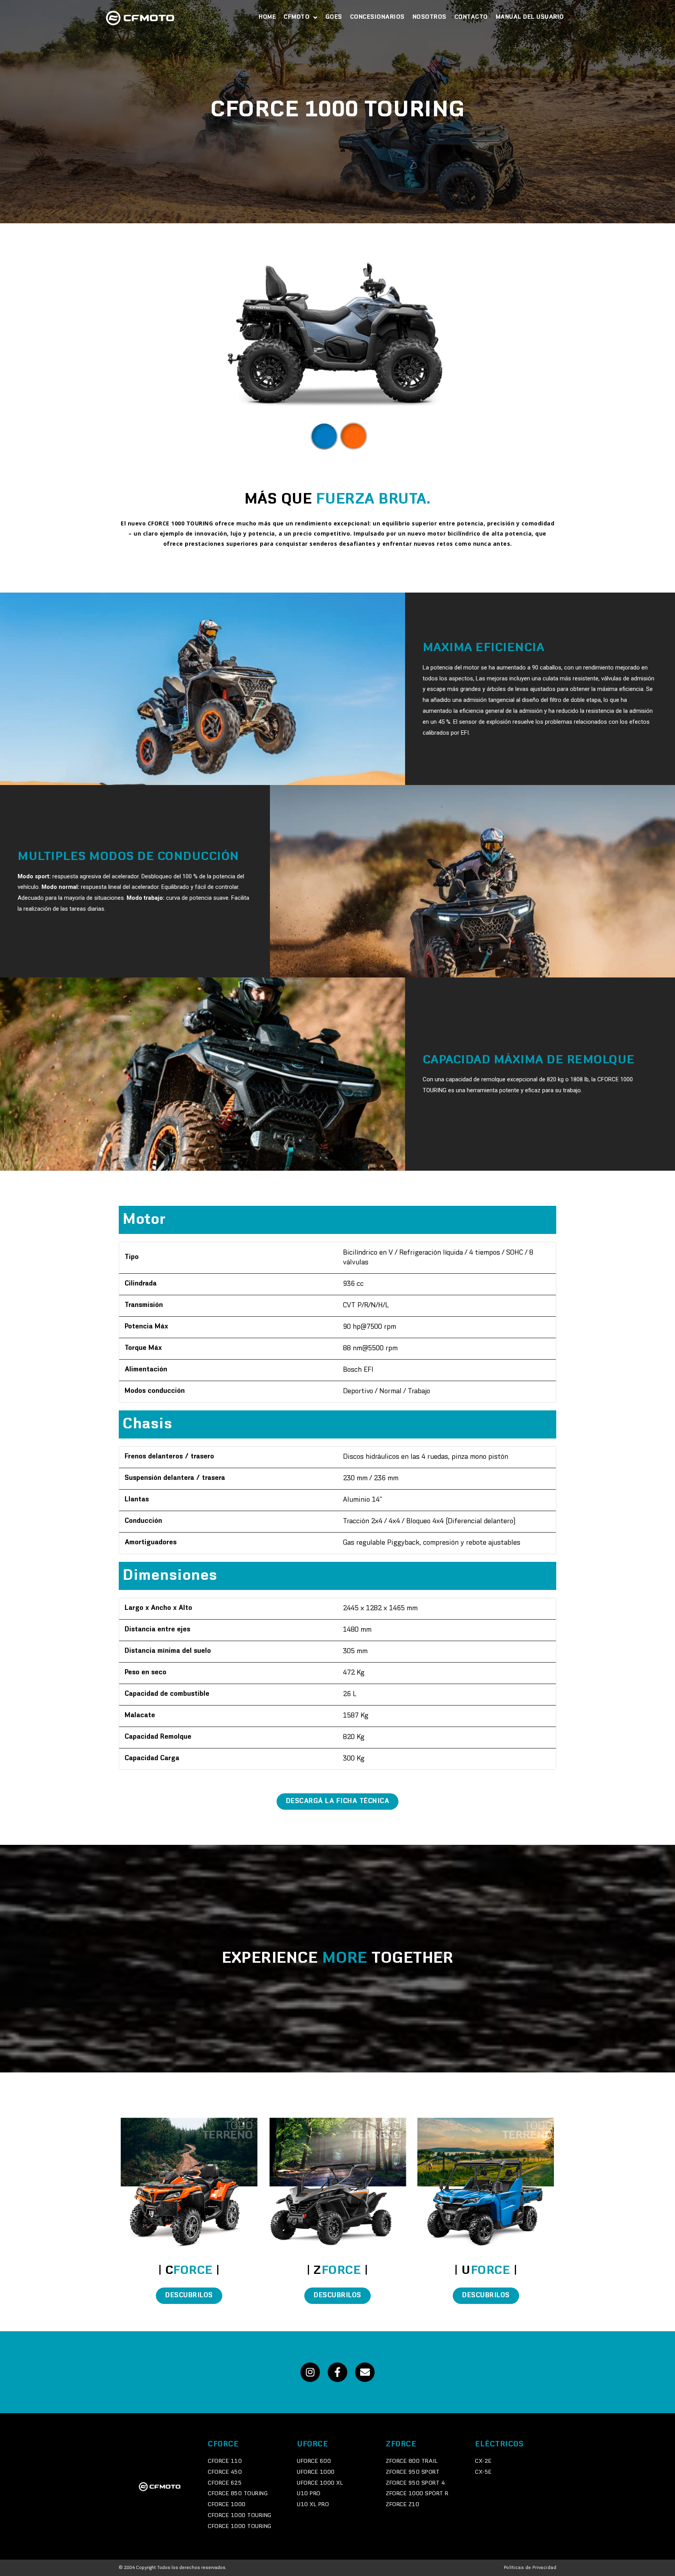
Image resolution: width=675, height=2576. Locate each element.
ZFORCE (401, 2444)
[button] (338, 1802)
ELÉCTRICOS (499, 2444)
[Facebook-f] (337, 2372)
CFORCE (223, 2444)
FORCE (189, 2271)
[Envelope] (365, 2372)
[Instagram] (310, 2372)
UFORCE (312, 2444)
